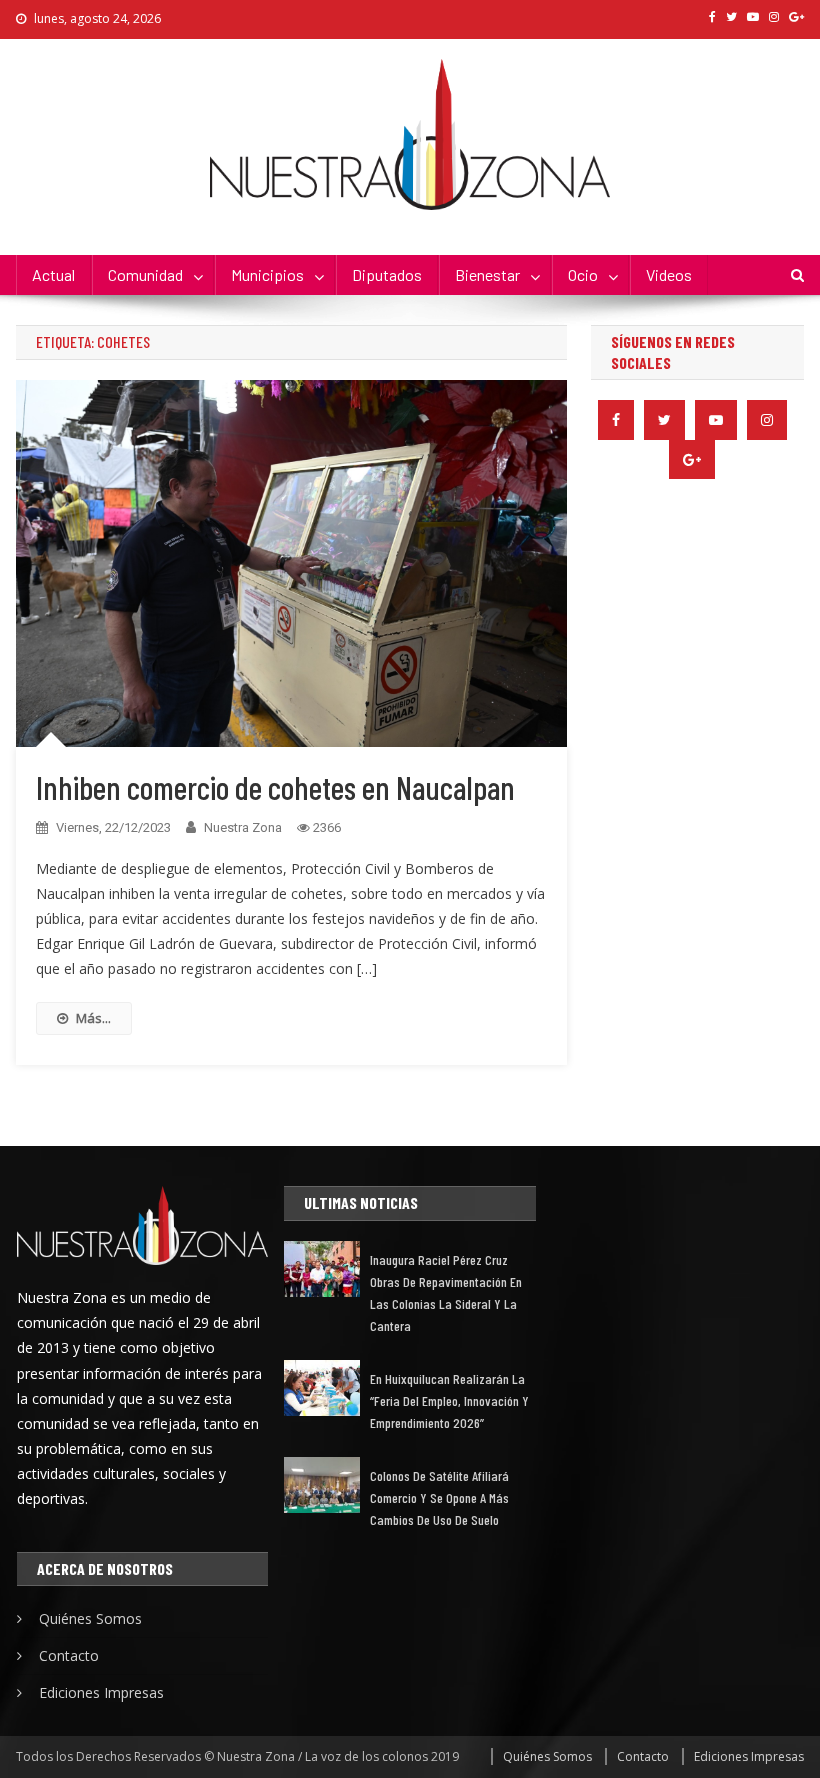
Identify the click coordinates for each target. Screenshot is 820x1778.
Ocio (583, 274)
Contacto (69, 1655)
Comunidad (145, 274)
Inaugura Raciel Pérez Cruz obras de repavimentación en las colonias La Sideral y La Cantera (446, 1292)
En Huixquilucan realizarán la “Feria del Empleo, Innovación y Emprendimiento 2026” (449, 1400)
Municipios (267, 274)
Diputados (387, 274)
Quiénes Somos (90, 1618)
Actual (53, 274)
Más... (93, 1018)
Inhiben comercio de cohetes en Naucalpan (275, 787)
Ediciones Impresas (101, 1692)
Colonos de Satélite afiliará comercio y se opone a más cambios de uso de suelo (439, 1497)
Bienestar (487, 274)
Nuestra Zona (243, 827)
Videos (669, 274)
